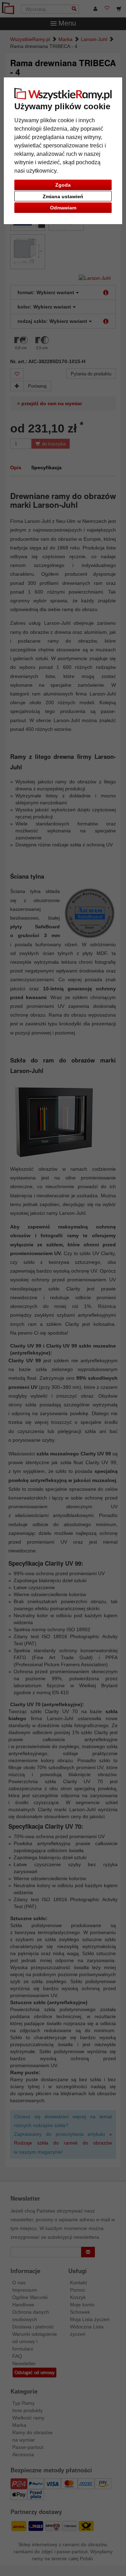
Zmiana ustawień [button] (63, 196)
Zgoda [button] (63, 185)
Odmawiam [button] (63, 208)
